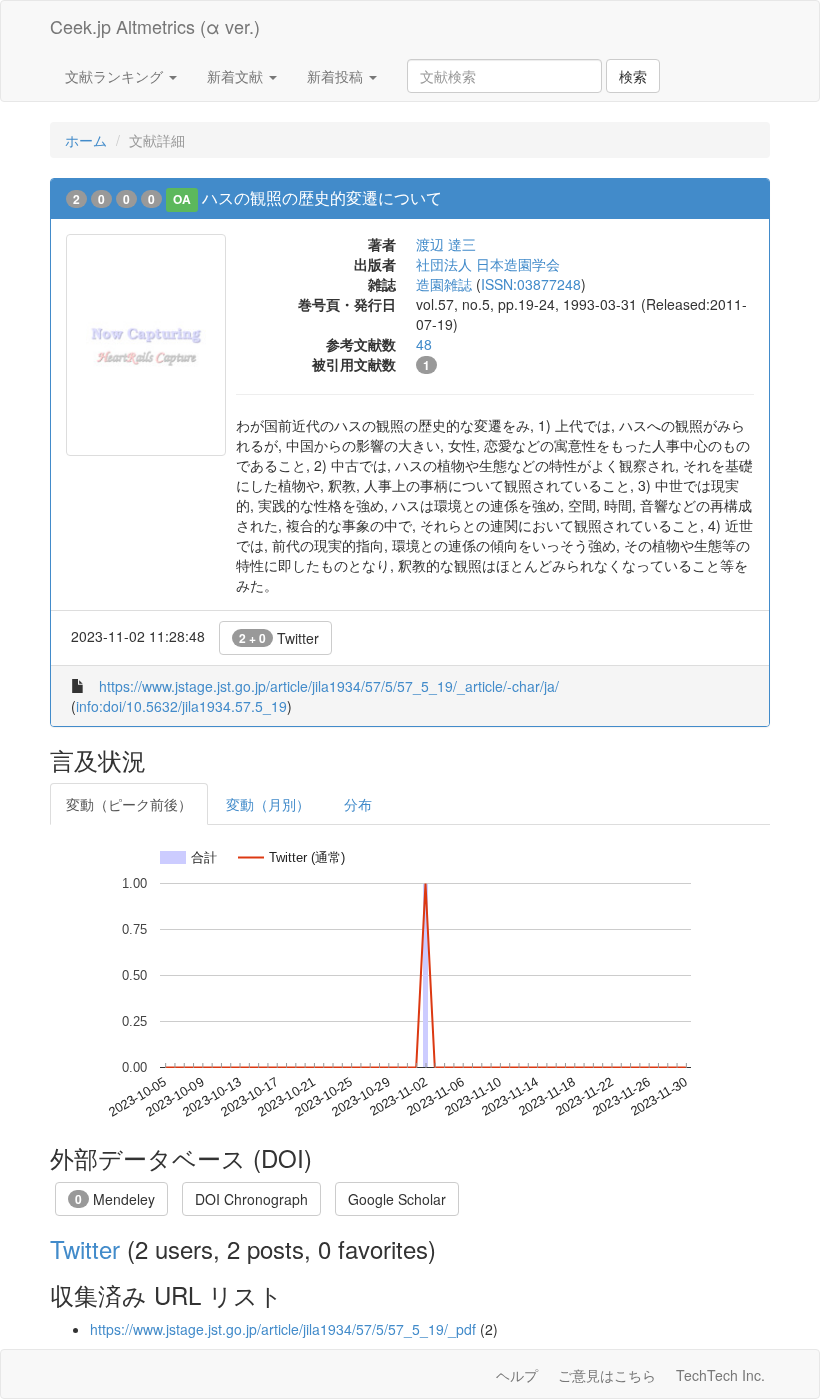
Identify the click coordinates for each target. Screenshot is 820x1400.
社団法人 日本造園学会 (488, 264)
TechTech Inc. (720, 1375)
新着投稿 (337, 76)
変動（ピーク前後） (129, 804)
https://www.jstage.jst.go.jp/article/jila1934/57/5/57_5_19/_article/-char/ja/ (329, 686)
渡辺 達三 (446, 244)
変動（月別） (268, 804)
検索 (633, 76)
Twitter (279, 638)
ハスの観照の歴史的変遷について (322, 197)
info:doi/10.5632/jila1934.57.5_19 (181, 706)
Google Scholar (397, 1199)
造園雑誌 (444, 284)
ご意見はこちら (607, 1375)
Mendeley (115, 1199)
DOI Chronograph (251, 1199)
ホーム (86, 140)
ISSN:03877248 (531, 284)
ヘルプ (517, 1375)
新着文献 (237, 76)
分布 (358, 804)
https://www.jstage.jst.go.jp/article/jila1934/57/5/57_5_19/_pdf (283, 1329)
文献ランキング (116, 76)
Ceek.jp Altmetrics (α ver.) (155, 26)
